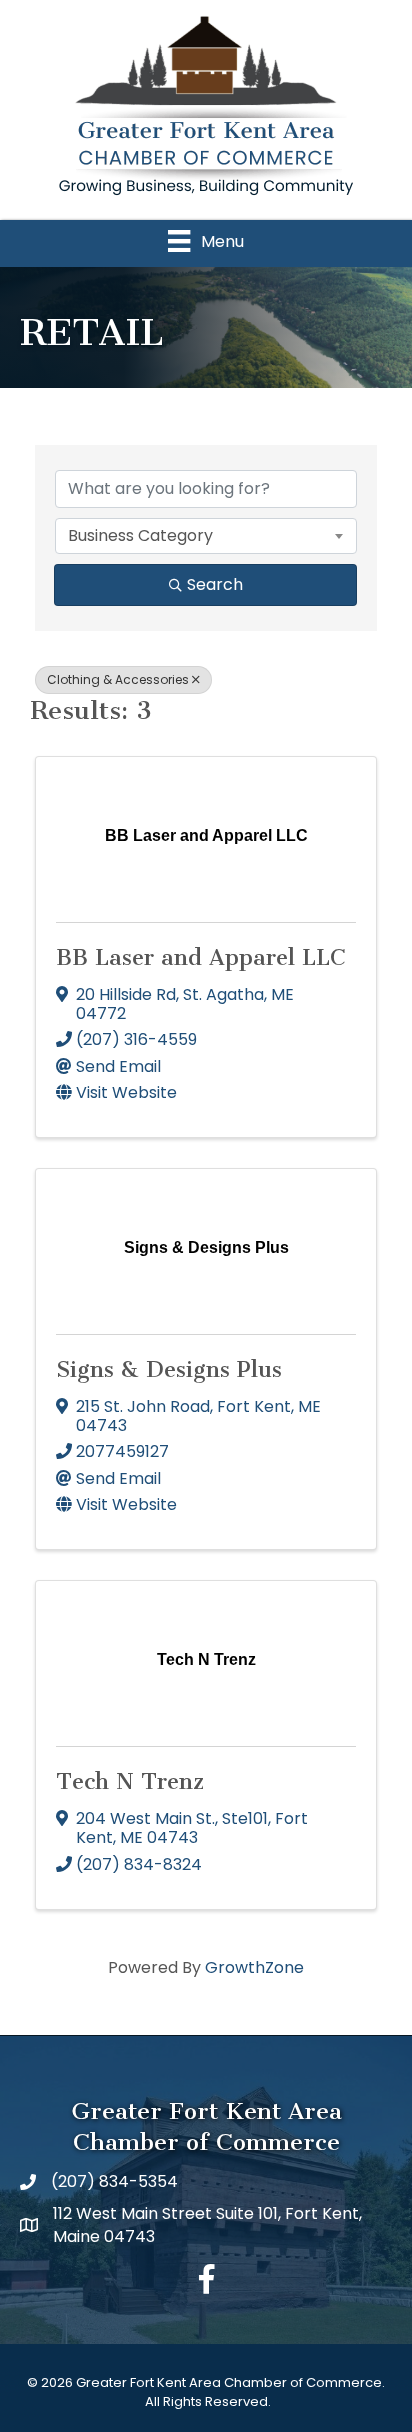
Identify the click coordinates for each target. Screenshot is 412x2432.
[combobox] (206, 536)
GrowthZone (254, 1967)
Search (215, 584)
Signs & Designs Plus (169, 1369)
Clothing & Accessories (118, 679)
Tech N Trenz (130, 1781)
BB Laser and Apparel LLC (201, 957)
